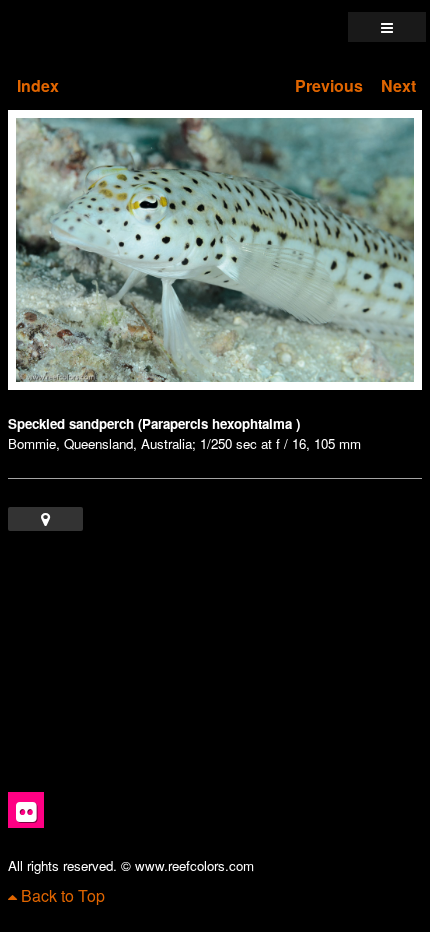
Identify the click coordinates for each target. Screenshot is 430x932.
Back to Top (61, 895)
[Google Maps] (45, 519)
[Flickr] (26, 810)
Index (38, 85)
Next (398, 85)
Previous (329, 85)
